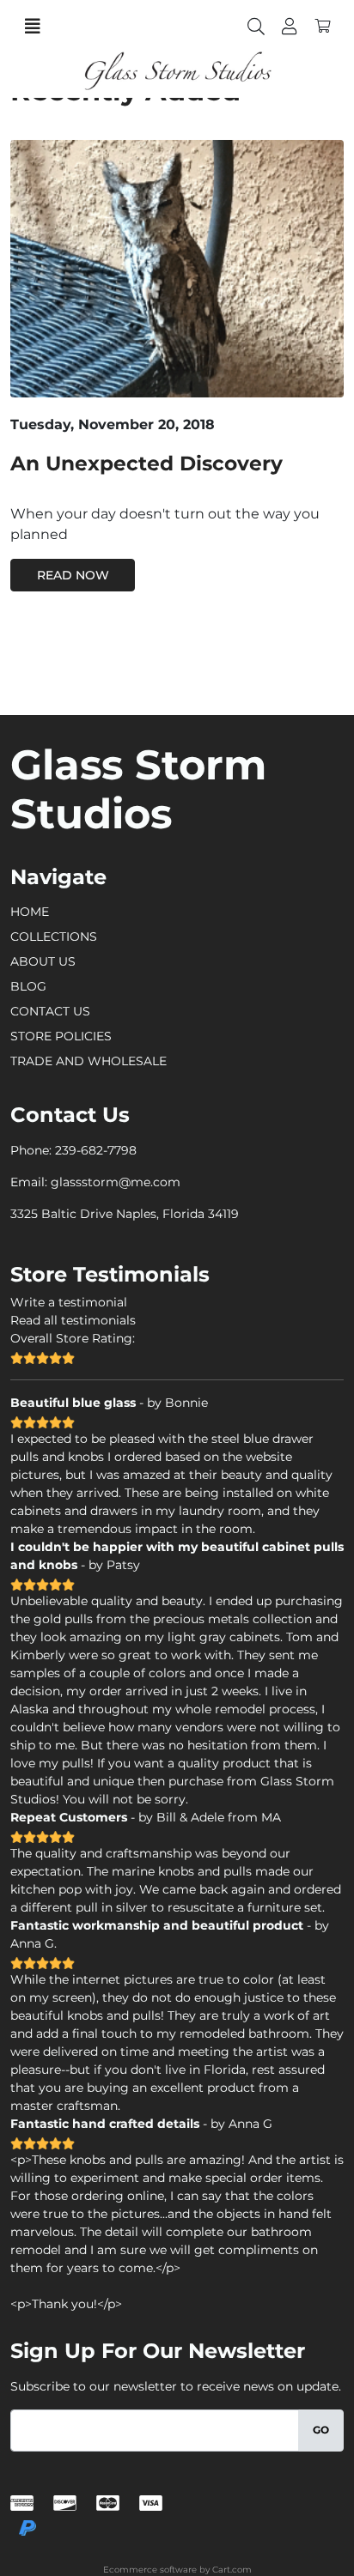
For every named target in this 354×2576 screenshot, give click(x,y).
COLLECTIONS (54, 936)
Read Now (73, 575)
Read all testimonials (73, 1320)
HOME (30, 912)
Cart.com (232, 2570)
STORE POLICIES (61, 1036)
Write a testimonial (69, 1302)
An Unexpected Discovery (146, 463)
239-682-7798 (96, 1150)
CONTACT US (50, 1011)
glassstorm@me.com (116, 1182)
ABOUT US (43, 961)
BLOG (28, 986)
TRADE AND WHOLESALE (88, 1061)
